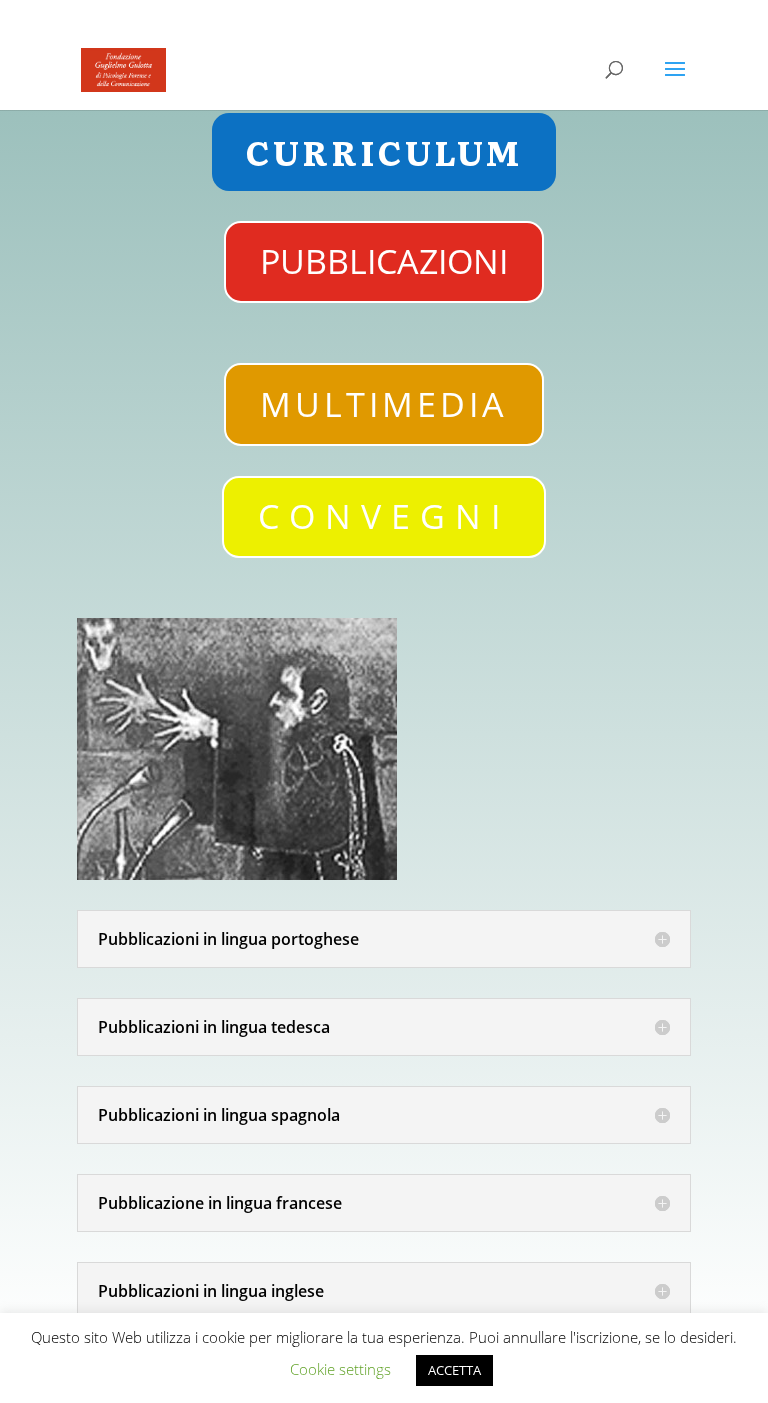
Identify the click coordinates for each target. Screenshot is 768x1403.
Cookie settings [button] (340, 1369)
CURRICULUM (384, 151)
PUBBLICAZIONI (384, 261)
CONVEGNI (384, 516)
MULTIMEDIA (384, 404)
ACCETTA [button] (454, 1370)
